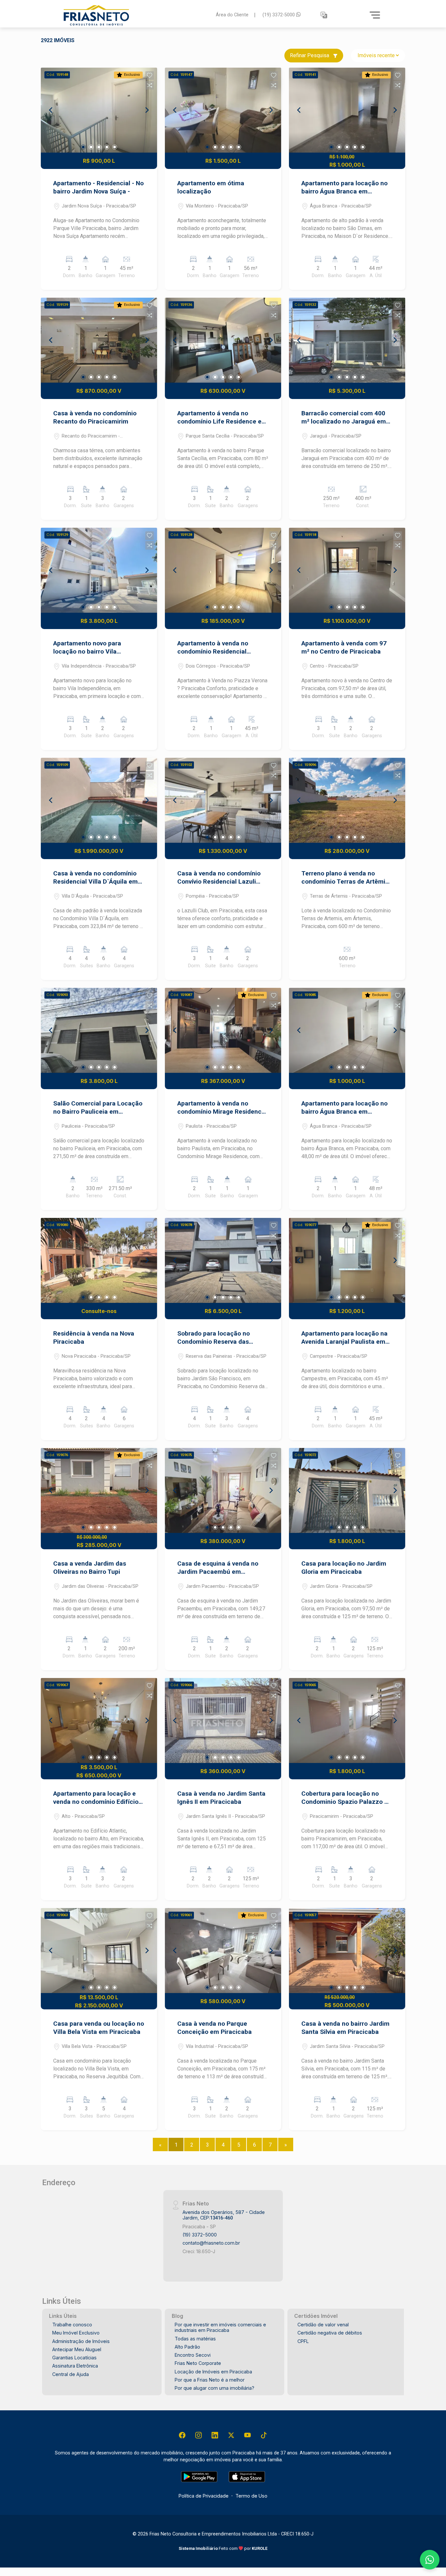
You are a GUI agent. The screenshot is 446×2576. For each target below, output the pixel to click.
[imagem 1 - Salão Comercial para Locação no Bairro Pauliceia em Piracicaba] (99, 1030)
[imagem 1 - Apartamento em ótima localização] (223, 110)
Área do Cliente (232, 15)
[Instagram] (199, 2435)
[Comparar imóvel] (150, 85)
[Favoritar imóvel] (150, 75)
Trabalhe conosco (72, 2325)
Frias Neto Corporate (198, 2363)
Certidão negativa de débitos (330, 2333)
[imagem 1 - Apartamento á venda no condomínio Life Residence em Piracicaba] (223, 340)
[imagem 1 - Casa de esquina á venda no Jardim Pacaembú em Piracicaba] (223, 1490)
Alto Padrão (187, 2347)
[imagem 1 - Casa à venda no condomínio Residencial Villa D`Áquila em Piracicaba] (99, 800)
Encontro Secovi (193, 2355)
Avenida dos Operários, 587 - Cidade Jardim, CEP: (224, 2215)
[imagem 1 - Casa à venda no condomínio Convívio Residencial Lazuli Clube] (223, 800)
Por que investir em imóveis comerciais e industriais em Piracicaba (220, 2327)
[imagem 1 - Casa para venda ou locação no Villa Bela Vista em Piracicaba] (99, 1951)
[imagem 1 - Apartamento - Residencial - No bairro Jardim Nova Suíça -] (99, 110)
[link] (136, 15)
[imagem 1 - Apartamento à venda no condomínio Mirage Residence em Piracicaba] (223, 1030)
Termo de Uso (251, 2496)
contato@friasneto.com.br (211, 2243)
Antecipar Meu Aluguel (77, 2349)
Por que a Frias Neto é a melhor (210, 2380)
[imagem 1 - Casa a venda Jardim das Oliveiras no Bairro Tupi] (99, 1490)
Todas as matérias (195, 2339)
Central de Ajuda (71, 2374)
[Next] (147, 110)
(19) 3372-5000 (279, 15)
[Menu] (375, 15)
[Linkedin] (215, 2435)
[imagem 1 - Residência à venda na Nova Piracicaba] (99, 1260)
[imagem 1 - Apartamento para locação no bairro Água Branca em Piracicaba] (347, 110)
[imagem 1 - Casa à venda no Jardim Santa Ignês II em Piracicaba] (223, 1720)
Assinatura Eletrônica (75, 2366)
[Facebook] (182, 2435)
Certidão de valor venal (323, 2325)
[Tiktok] (264, 2435)
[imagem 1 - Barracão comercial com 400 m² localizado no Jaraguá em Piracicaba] (347, 340)
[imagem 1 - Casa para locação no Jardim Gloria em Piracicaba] (347, 1490)
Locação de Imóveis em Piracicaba (213, 2372)
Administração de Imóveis (81, 2341)
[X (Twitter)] (231, 2435)
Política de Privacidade (204, 2496)
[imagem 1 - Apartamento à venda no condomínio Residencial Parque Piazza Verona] (223, 570)
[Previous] (51, 110)
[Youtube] (247, 2435)
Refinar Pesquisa (310, 55)
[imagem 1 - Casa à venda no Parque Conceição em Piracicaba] (223, 1951)
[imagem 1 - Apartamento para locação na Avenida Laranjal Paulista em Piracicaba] (347, 1260)
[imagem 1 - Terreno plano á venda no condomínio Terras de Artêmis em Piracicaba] (347, 800)
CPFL (303, 2341)
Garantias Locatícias (74, 2358)
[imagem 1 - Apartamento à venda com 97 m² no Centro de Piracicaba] (347, 570)
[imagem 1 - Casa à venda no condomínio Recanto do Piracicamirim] (99, 340)
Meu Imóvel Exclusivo (76, 2333)
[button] (324, 15)
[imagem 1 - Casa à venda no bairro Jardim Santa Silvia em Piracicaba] (347, 1951)
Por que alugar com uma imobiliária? (215, 2388)
